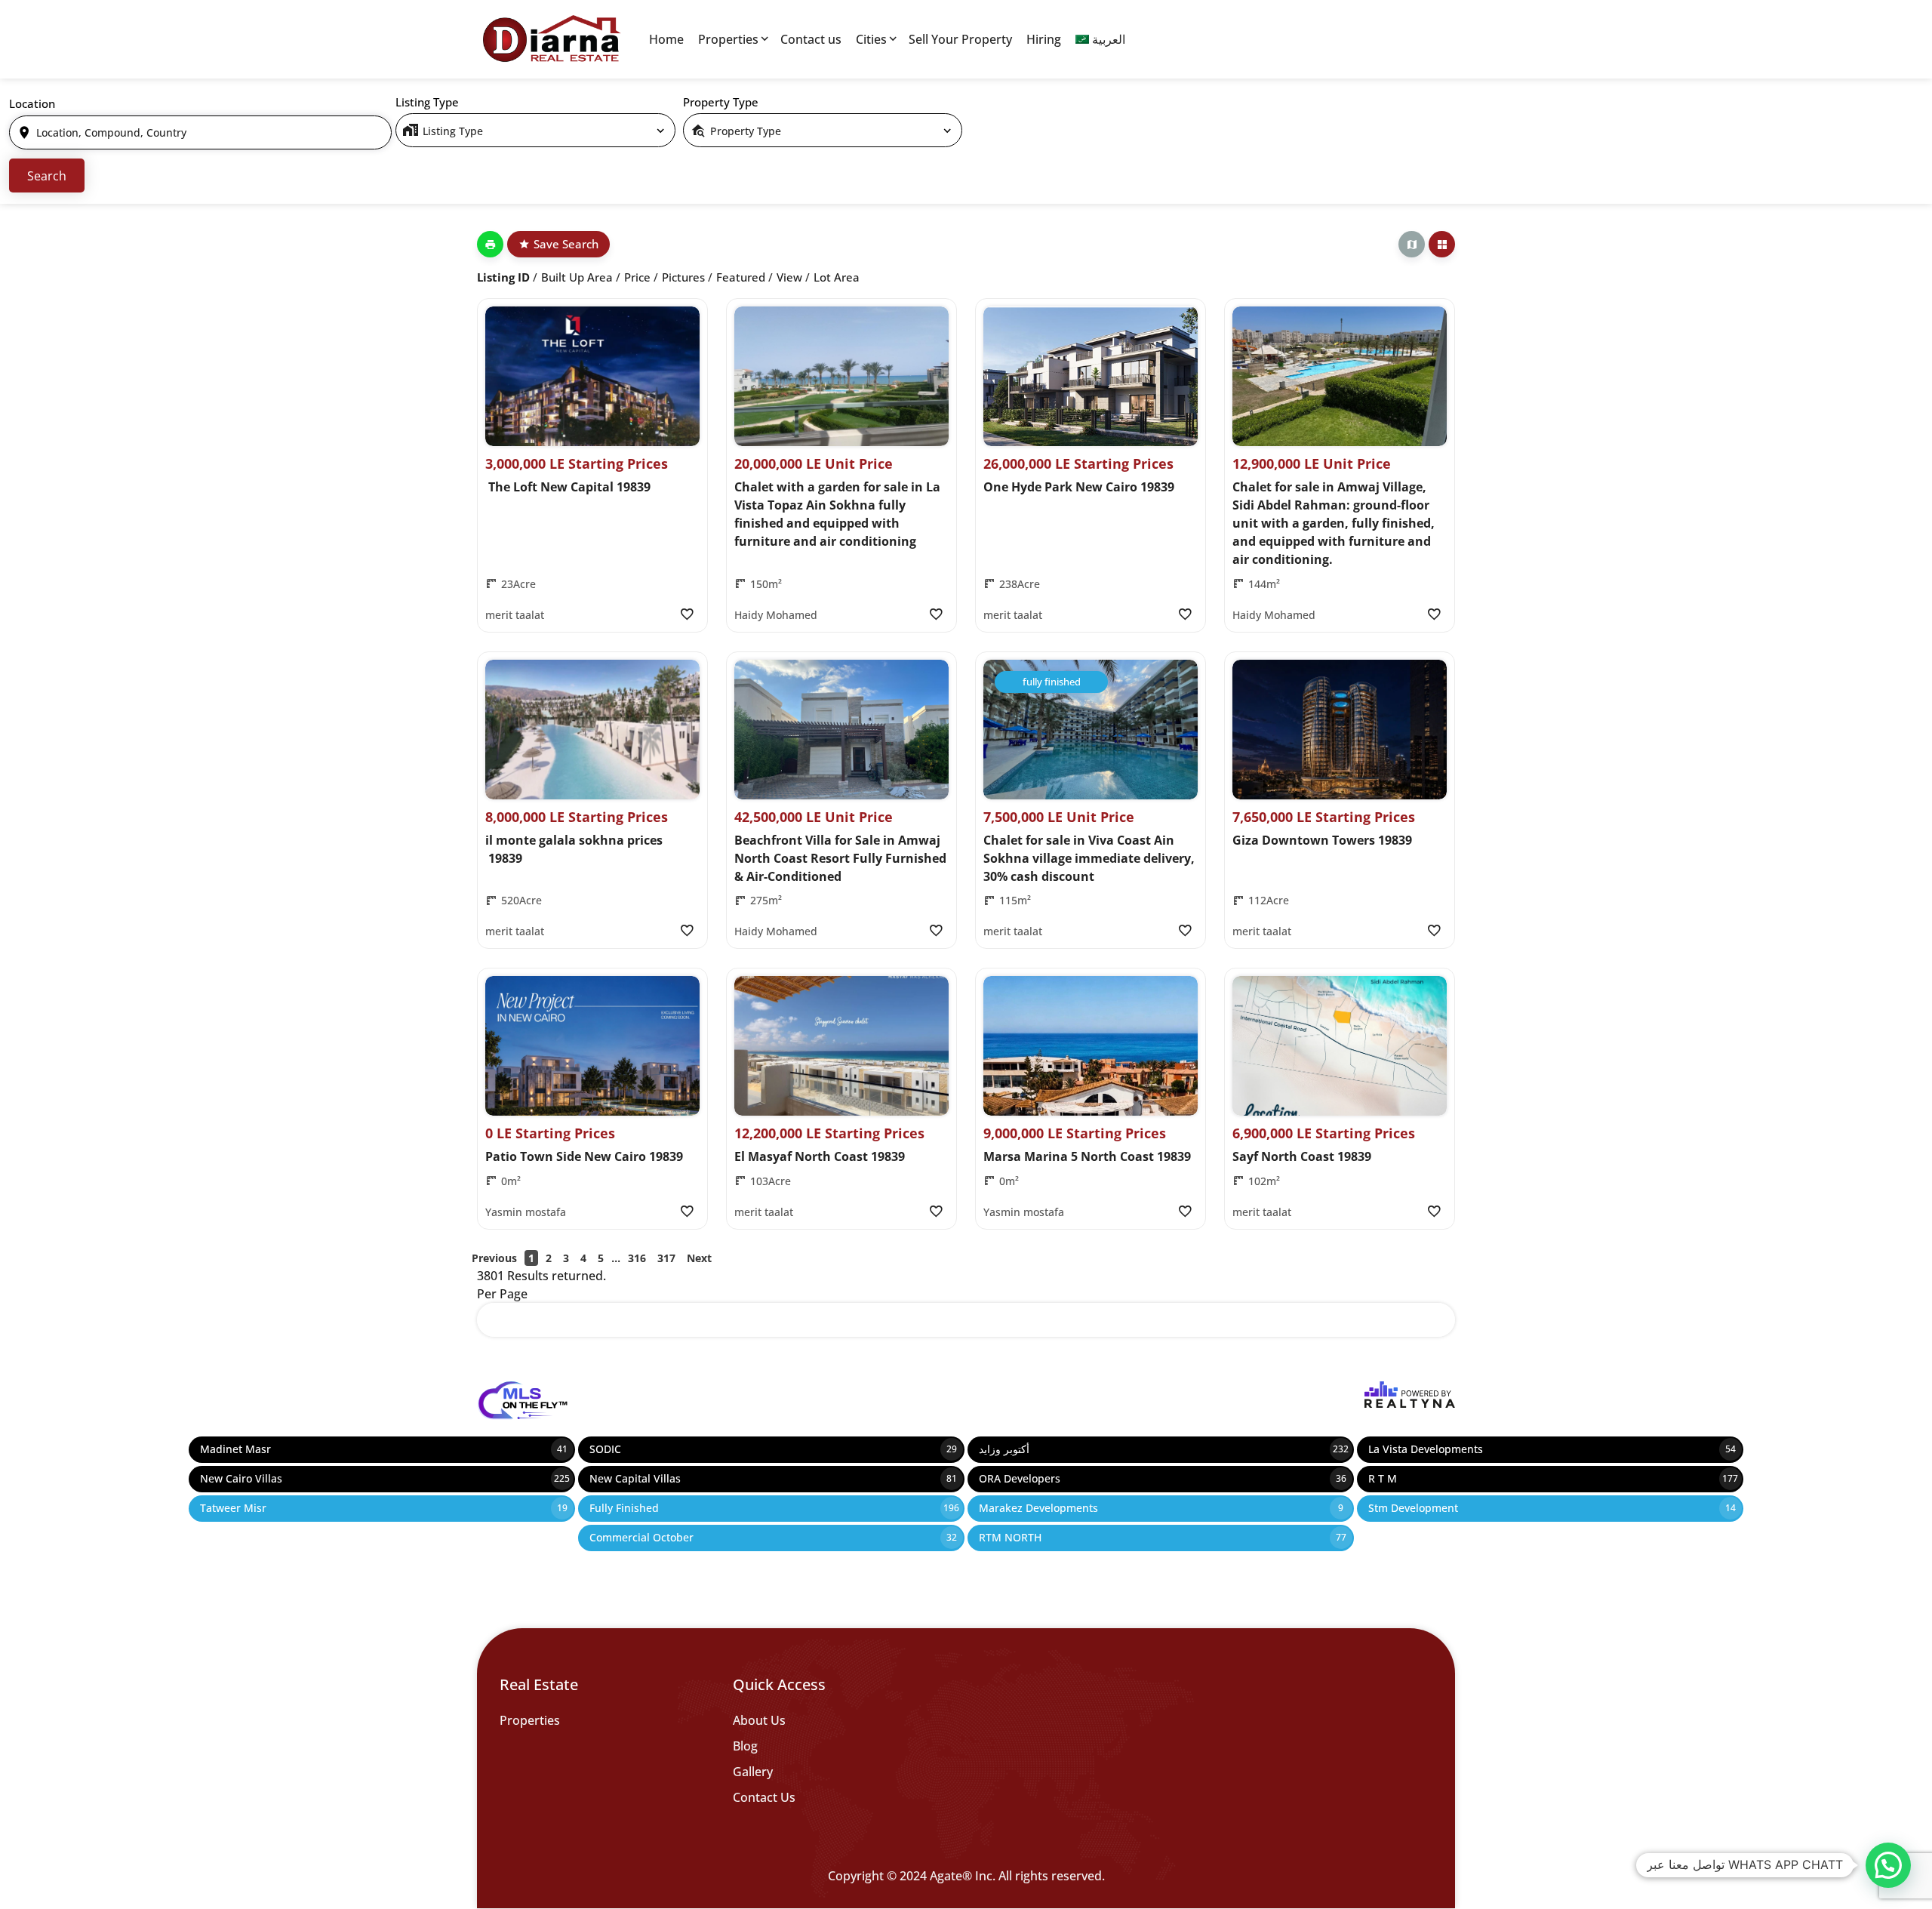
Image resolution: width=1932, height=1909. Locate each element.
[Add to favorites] (686, 614)
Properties (728, 39)
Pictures (683, 277)
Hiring (1044, 39)
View (789, 277)
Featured (741, 277)
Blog (745, 1746)
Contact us (811, 39)
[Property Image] (592, 376)
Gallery (753, 1772)
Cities (871, 39)
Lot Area (837, 277)
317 (666, 1258)
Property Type (721, 102)
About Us (759, 1720)
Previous (494, 1258)
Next (699, 1258)
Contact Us (764, 1797)
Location (32, 103)
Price (637, 277)
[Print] (490, 244)
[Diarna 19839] (551, 39)
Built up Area (577, 277)
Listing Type (427, 102)
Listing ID (503, 277)
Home (666, 39)
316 (637, 1258)
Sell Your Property (960, 39)
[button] (1888, 1865)
